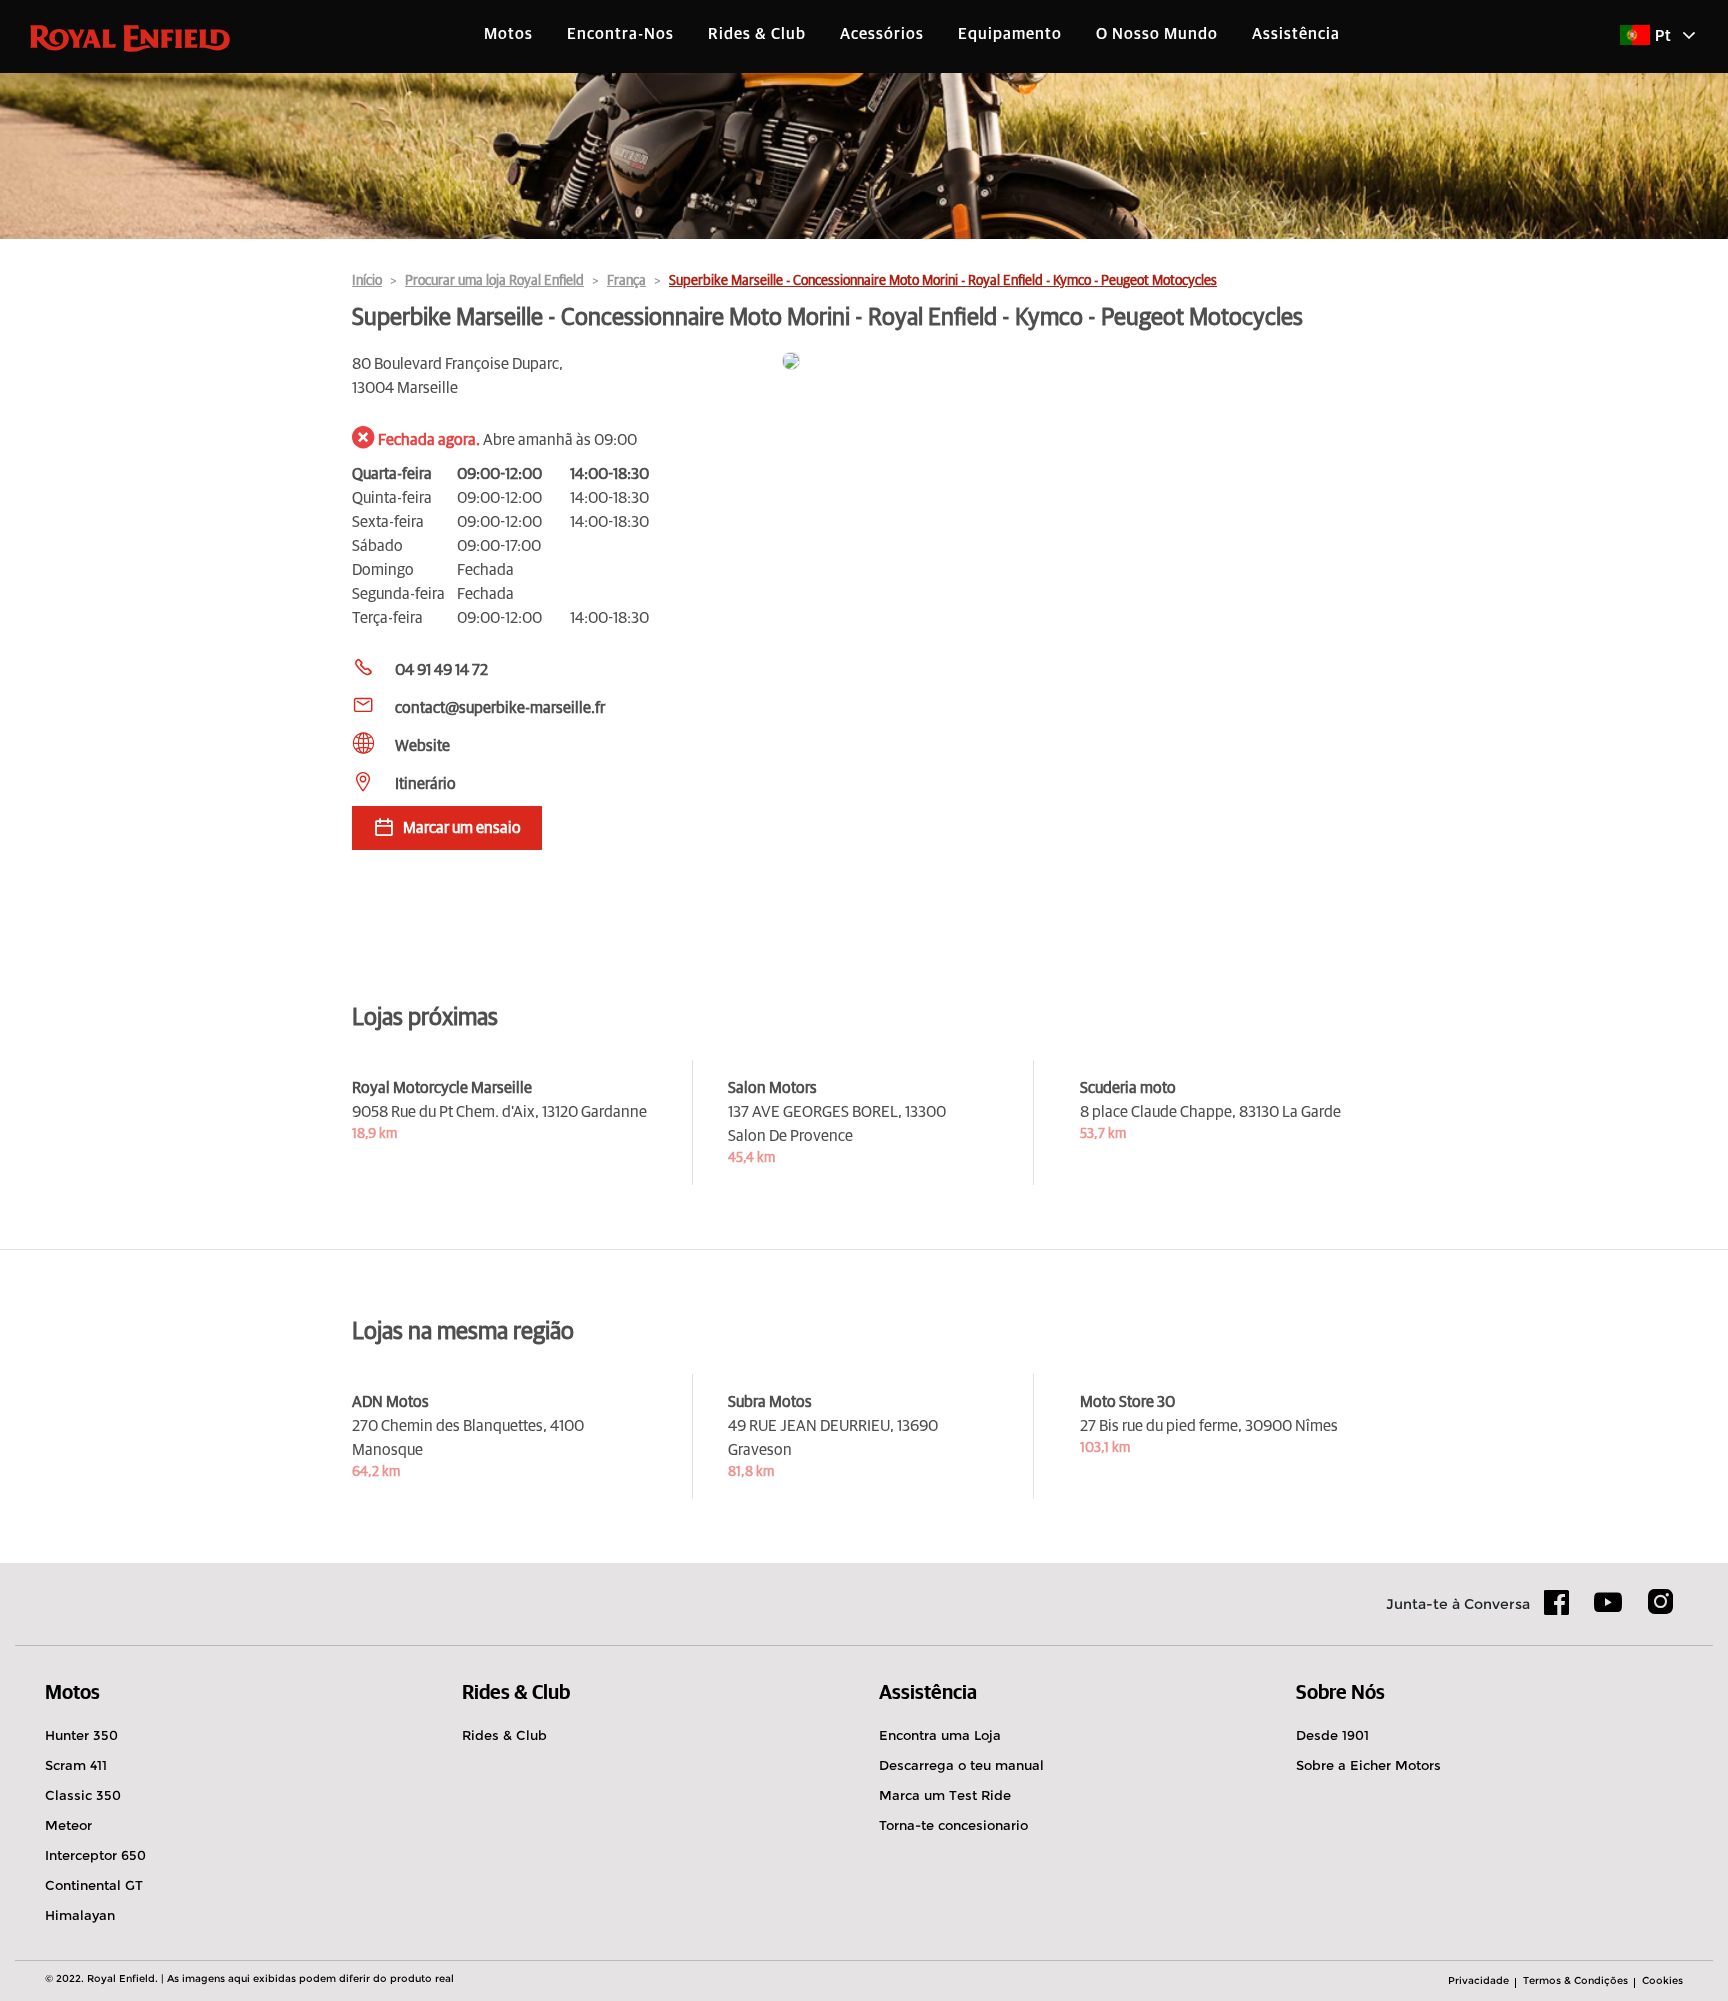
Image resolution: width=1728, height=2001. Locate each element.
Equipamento (1010, 34)
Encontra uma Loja (940, 1735)
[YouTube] (1608, 1611)
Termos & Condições (1575, 1980)
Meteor (68, 1825)
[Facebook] (1557, 1609)
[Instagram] (1660, 1609)
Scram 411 (76, 1765)
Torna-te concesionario (953, 1825)
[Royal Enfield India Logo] (130, 37)
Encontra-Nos (620, 34)
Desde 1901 (1332, 1735)
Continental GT (94, 1885)
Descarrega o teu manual (961, 1765)
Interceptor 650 (95, 1855)
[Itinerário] (1079, 362)
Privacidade (1478, 1980)
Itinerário (425, 784)
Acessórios (882, 34)
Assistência (1296, 34)
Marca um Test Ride (945, 1795)
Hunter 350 (81, 1735)
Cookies (1662, 1980)
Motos (508, 34)
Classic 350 (83, 1795)
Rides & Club (757, 34)
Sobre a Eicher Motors (1368, 1765)
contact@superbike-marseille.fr (500, 708)
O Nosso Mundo (1157, 34)
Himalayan (80, 1915)
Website (422, 746)
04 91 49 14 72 (441, 670)
